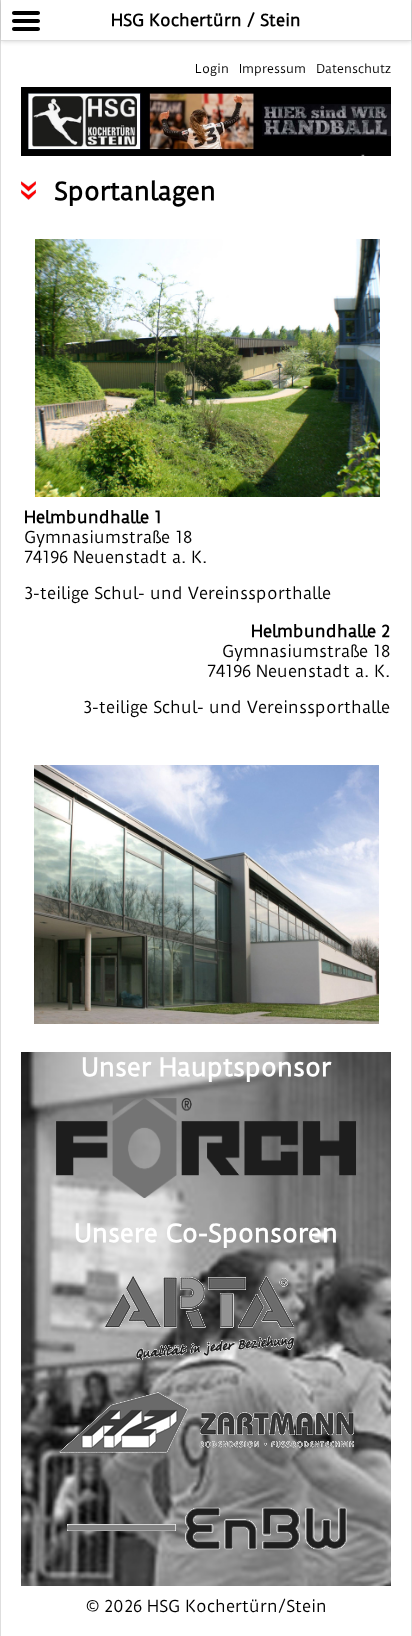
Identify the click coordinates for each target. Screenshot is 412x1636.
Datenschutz (353, 68)
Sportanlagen (135, 191)
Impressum (272, 68)
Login (212, 68)
